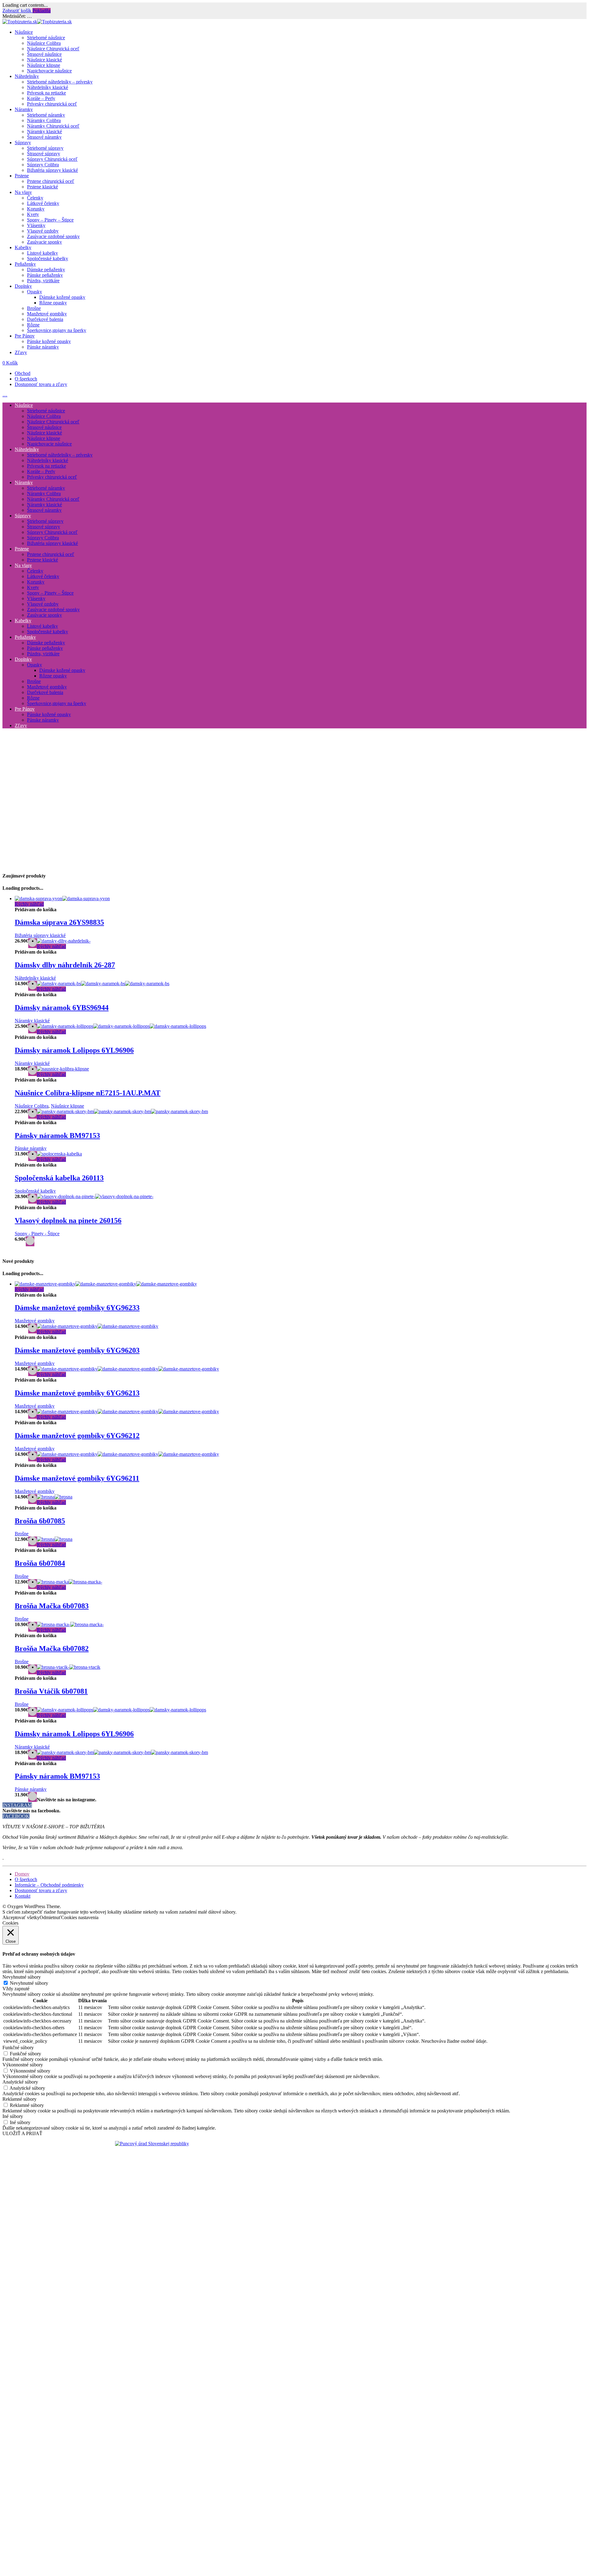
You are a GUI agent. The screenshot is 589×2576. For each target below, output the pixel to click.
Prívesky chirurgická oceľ (52, 104)
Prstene (22, 176)
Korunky (36, 209)
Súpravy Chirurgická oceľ (52, 159)
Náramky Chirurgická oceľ (53, 126)
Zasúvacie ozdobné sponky (53, 236)
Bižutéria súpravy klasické (52, 170)
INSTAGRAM (17, 1805)
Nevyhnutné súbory (29, 1983)
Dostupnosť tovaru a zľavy (41, 384)
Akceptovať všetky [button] (21, 1917)
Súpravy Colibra (43, 165)
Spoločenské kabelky (48, 258)
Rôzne (33, 325)
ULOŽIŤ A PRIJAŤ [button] (22, 2133)
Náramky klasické (44, 131)
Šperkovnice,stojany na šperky (57, 330)
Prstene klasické (42, 187)
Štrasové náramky (44, 137)
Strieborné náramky (46, 115)
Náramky (24, 109)
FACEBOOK (16, 1816)
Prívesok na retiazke (46, 93)
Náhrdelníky (27, 76)
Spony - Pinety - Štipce (37, 1234)
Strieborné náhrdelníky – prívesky (60, 82)
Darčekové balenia (45, 319)
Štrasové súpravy (44, 154)
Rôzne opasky (53, 303)
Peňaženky (25, 264)
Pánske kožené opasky (49, 341)
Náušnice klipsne (44, 65)
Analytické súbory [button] (20, 2082)
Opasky (35, 292)
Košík (10, 363)
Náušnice (24, 32)
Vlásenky (36, 225)
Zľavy (21, 352)
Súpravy (23, 143)
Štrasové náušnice (44, 54)
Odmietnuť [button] (50, 1917)
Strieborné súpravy (45, 148)
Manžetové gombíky (47, 314)
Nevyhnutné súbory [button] (22, 1977)
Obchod (23, 373)
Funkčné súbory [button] (18, 2048)
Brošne (34, 308)
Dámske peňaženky (46, 270)
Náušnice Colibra (44, 43)
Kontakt (23, 1896)
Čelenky (35, 198)
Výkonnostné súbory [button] (23, 2065)
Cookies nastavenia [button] (80, 1917)
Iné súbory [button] (13, 2116)
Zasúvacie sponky (44, 242)
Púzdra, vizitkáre (43, 281)
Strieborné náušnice (46, 38)
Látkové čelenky (43, 203)
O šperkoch (26, 379)
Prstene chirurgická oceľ (51, 181)
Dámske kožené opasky (62, 297)
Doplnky (23, 286)
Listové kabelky (42, 253)
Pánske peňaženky (45, 275)
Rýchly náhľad (29, 904)
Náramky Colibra (44, 120)
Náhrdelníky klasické (48, 87)
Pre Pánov (25, 336)
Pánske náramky (43, 347)
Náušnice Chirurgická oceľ (53, 49)
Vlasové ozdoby (43, 231)
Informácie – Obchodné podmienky (49, 1885)
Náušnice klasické (44, 60)
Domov (22, 1874)
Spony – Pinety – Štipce (50, 220)
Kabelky (23, 247)
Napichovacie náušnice (49, 71)
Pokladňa (42, 11)
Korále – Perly (41, 98)
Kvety (33, 214)
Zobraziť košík (17, 11)
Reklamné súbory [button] (19, 2099)
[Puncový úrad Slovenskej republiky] (152, 2144)
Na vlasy (23, 192)
